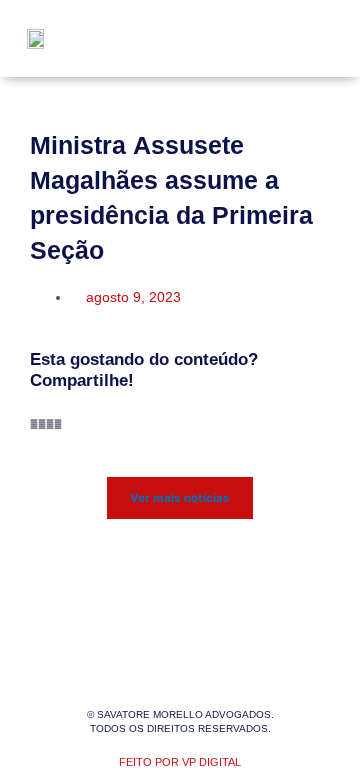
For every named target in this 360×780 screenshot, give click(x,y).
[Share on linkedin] (50, 425)
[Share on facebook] (34, 425)
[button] (311, 38)
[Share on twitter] (42, 425)
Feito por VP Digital (180, 762)
